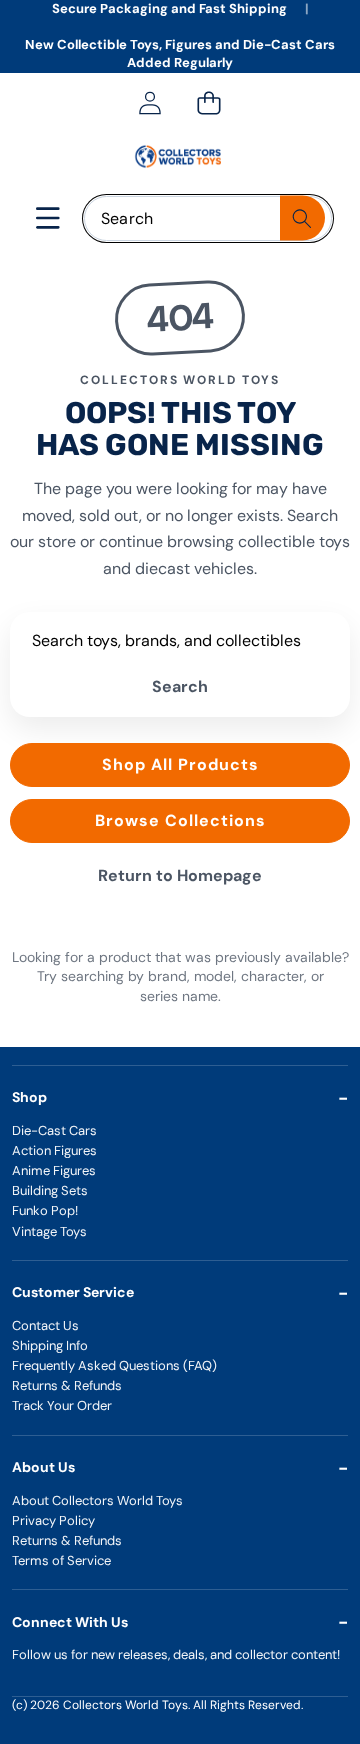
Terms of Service (61, 1560)
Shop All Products (180, 764)
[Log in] (149, 103)
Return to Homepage (180, 875)
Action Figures (54, 1150)
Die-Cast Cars (54, 1130)
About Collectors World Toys (97, 1500)
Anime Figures (54, 1170)
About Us (43, 1467)
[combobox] (208, 218)
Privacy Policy (53, 1520)
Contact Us (45, 1325)
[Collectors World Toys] (179, 156)
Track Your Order (62, 1405)
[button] (208, 103)
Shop (29, 1097)
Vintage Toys (49, 1231)
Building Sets (50, 1190)
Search (180, 686)
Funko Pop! (45, 1210)
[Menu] (48, 218)
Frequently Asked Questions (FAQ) (114, 1365)
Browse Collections (180, 820)
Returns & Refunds (67, 1385)
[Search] (302, 218)
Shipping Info (50, 1345)
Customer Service (73, 1292)
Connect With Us (70, 1622)
